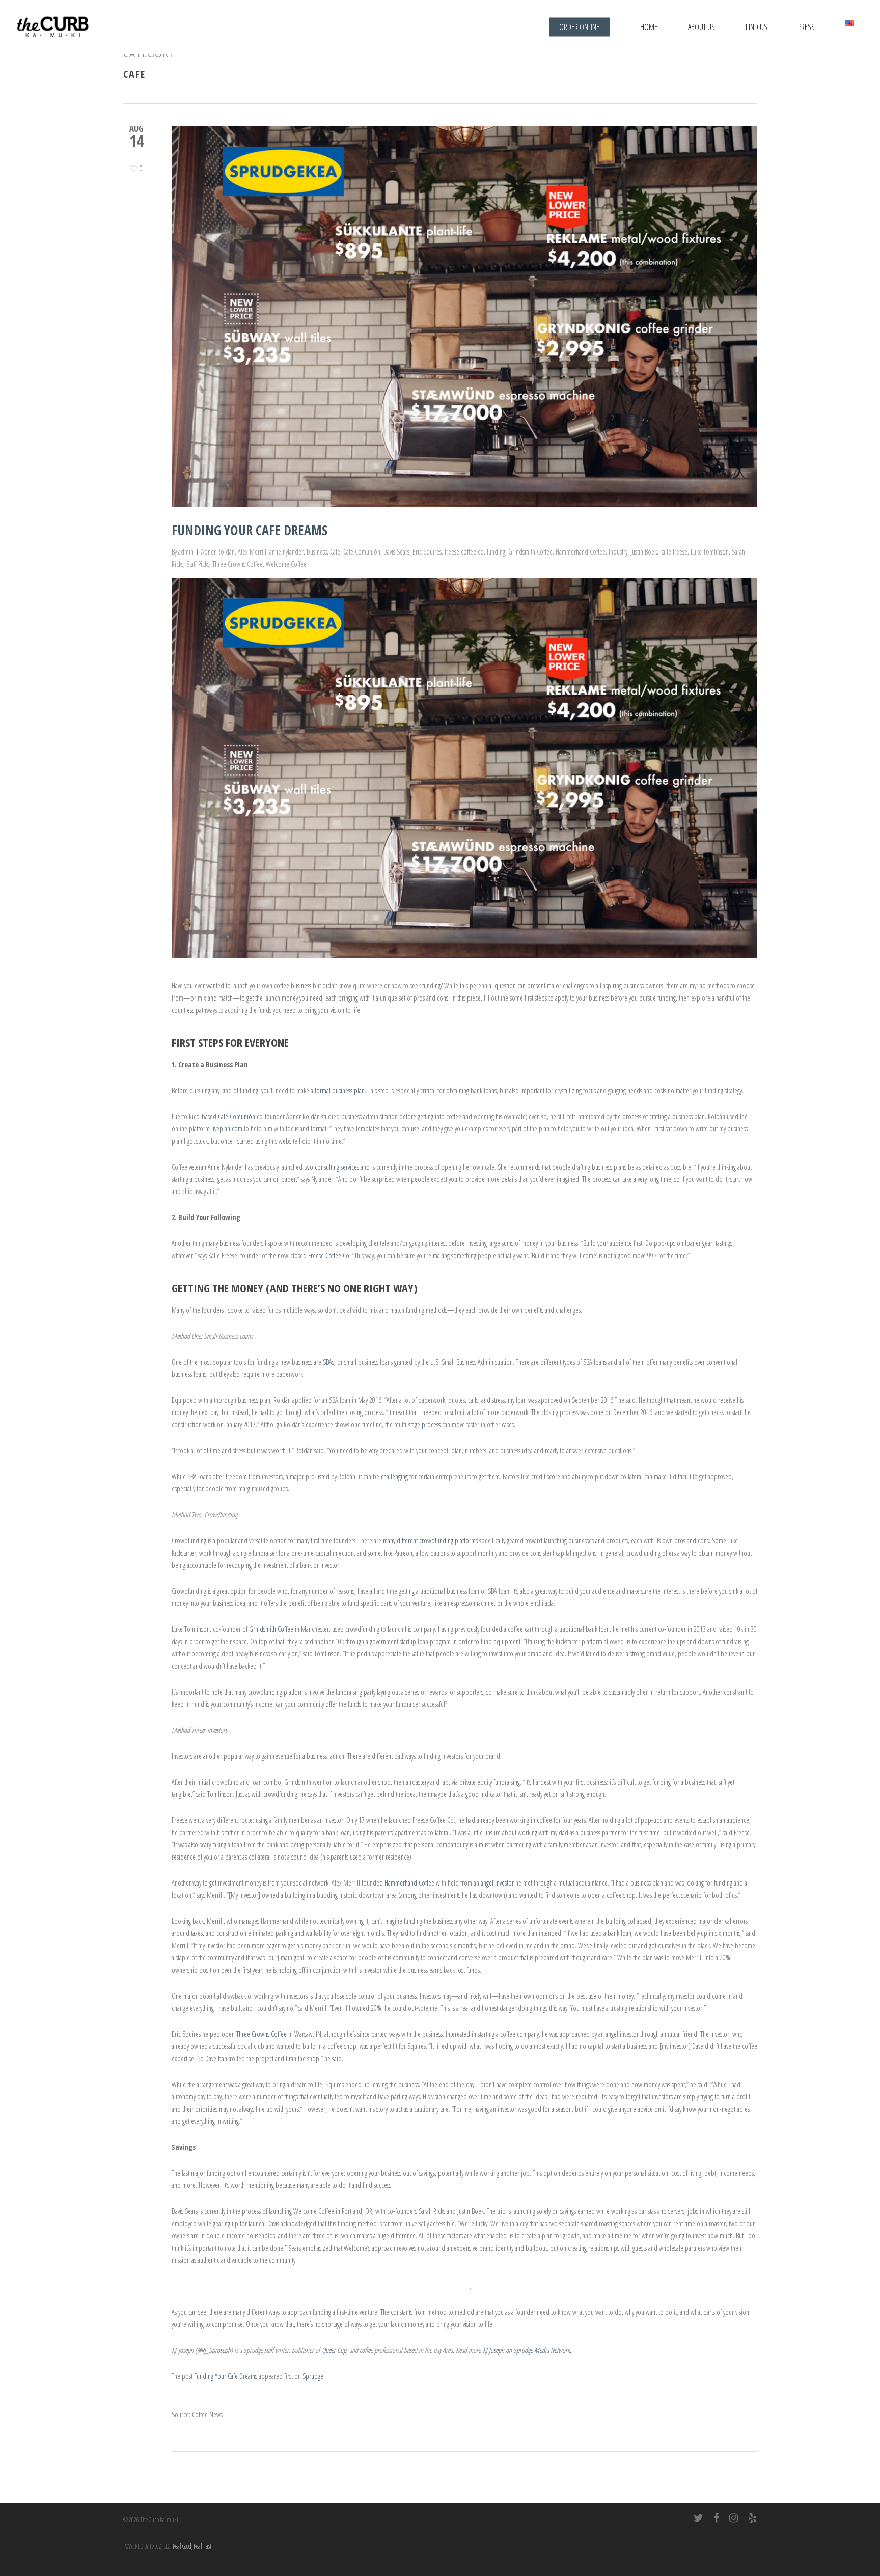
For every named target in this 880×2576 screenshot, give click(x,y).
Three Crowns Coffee (238, 564)
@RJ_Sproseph (214, 2350)
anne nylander (286, 552)
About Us (702, 27)
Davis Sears (396, 552)
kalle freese (674, 552)
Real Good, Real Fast (192, 2546)
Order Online (579, 27)
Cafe (335, 552)
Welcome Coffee (286, 564)
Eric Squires (427, 552)
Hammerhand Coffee (581, 552)
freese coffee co (464, 552)
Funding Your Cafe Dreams (250, 530)
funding (496, 552)
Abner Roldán (218, 552)
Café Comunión (362, 552)
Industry (618, 552)
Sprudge (313, 2376)
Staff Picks (198, 564)
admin (186, 552)
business (317, 552)
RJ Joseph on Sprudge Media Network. (527, 2350)
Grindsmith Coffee (530, 552)
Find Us (757, 27)
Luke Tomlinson (710, 552)
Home (649, 27)
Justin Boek (644, 552)
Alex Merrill (252, 552)
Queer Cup (334, 2350)
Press (806, 27)
